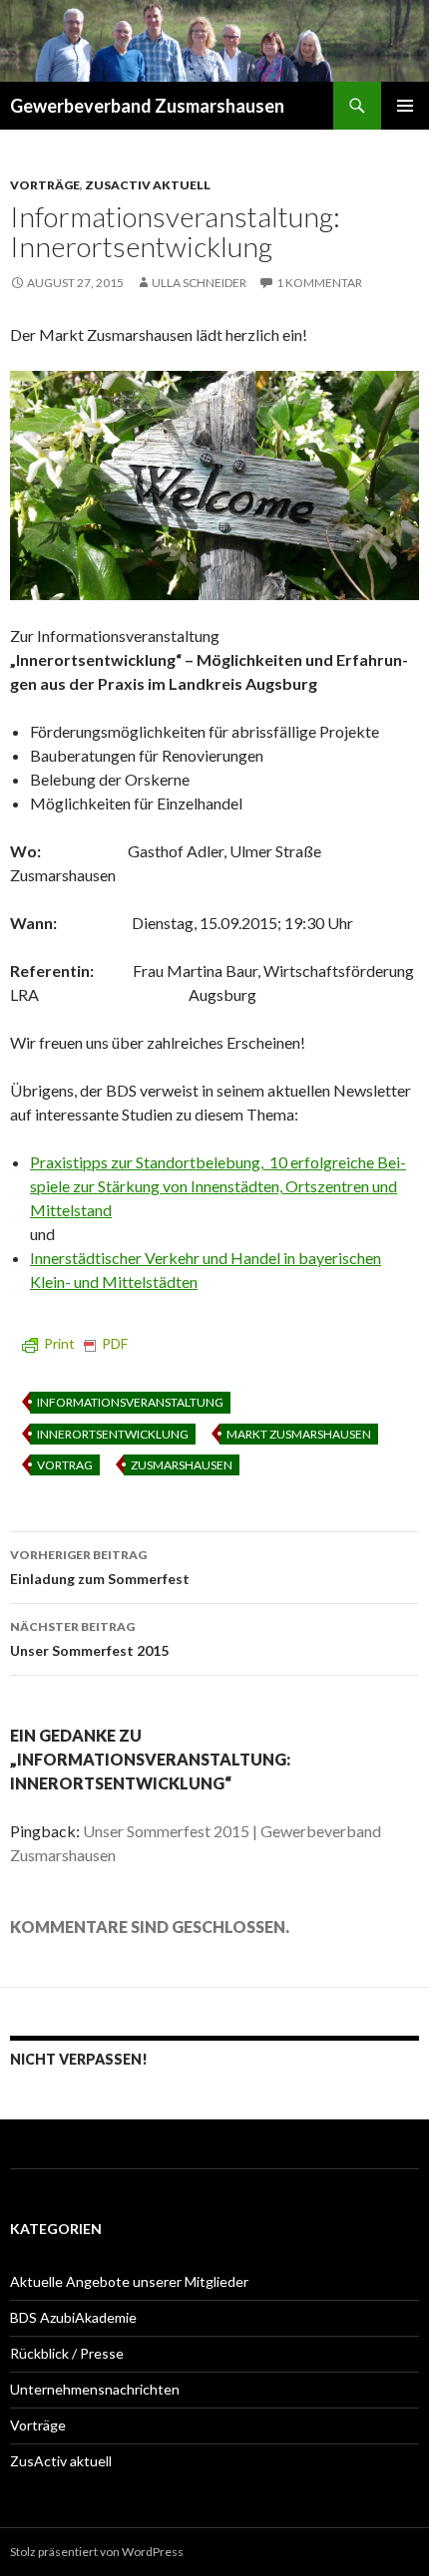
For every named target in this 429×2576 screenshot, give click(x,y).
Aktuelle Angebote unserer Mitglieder (129, 2281)
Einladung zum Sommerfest (100, 1567)
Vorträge (45, 185)
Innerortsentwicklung (113, 1434)
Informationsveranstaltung (130, 1402)
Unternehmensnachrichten (95, 2389)
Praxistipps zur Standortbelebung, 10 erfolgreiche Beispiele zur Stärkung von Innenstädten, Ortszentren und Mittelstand (218, 1186)
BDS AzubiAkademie (73, 2317)
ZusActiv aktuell (148, 185)
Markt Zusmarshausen (299, 1434)
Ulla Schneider (199, 283)
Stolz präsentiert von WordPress (97, 2552)
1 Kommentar (319, 283)
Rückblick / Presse (67, 2353)
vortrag (65, 1465)
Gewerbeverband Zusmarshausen (147, 106)
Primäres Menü (405, 106)
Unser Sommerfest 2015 (89, 1639)
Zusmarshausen (182, 1465)
